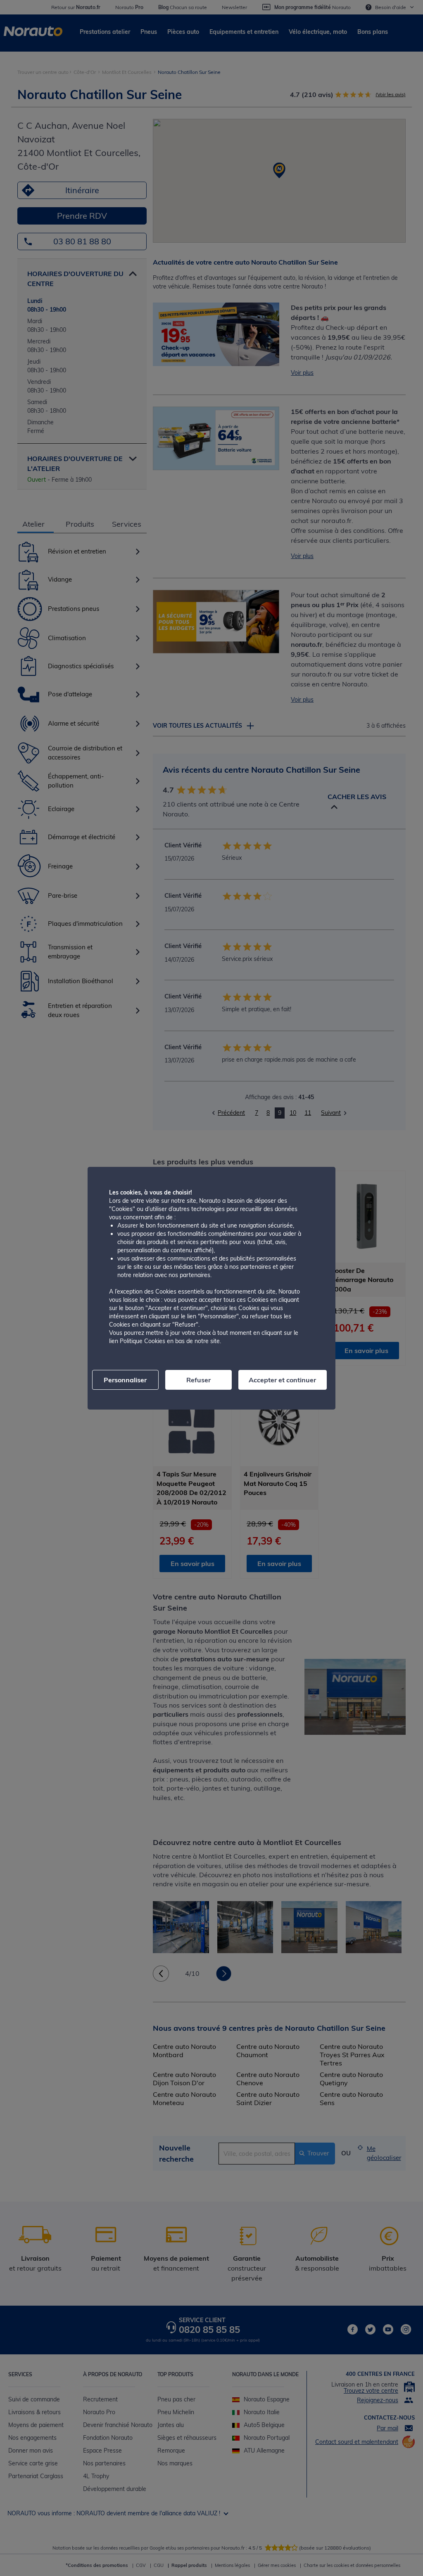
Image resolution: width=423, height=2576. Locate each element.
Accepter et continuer (282, 1380)
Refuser (198, 1380)
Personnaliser (125, 1380)
